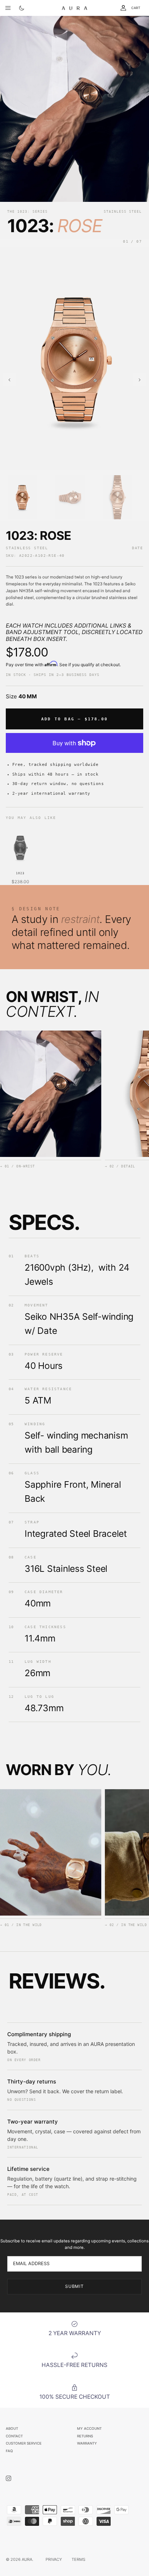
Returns (85, 2436)
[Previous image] (9, 380)
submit (75, 2286)
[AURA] (74, 8)
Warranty (87, 2443)
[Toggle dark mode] (22, 8)
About (12, 2428)
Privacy (54, 2559)
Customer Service (24, 2443)
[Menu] (8, 8)
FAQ (9, 2451)
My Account (89, 2428)
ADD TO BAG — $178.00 (74, 719)
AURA (27, 2559)
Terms (78, 2559)
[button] (22, 497)
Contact (14, 2436)
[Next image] (140, 380)
